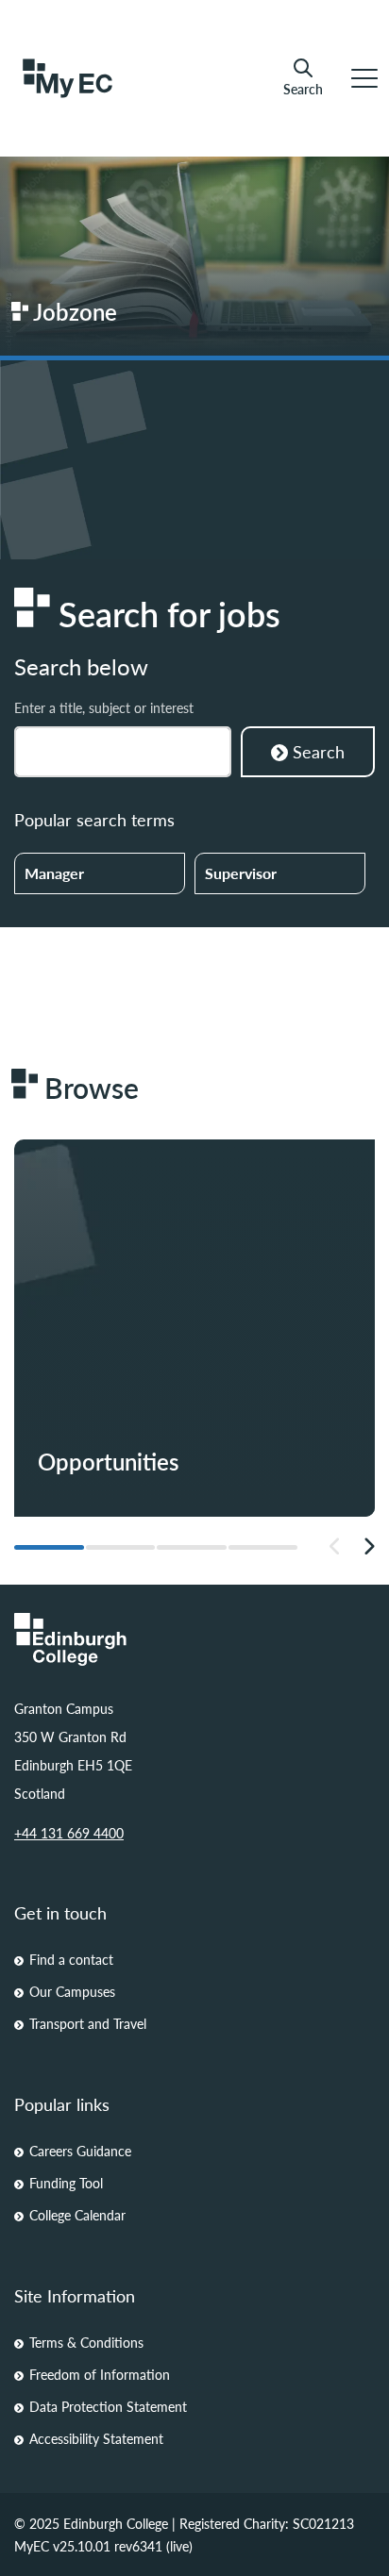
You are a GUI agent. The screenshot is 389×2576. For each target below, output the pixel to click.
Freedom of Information (100, 2374)
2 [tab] (121, 1547)
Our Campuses (72, 1991)
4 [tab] (263, 1547)
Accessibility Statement (96, 2438)
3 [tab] (192, 1547)
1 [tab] (49, 1547)
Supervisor (241, 873)
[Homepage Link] (194, 1639)
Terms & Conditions (86, 2342)
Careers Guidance (80, 2151)
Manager (54, 873)
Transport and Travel (88, 2023)
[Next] (369, 1547)
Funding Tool (66, 2183)
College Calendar (77, 2215)
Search (303, 88)
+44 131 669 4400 (69, 1833)
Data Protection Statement (108, 2406)
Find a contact (71, 1959)
